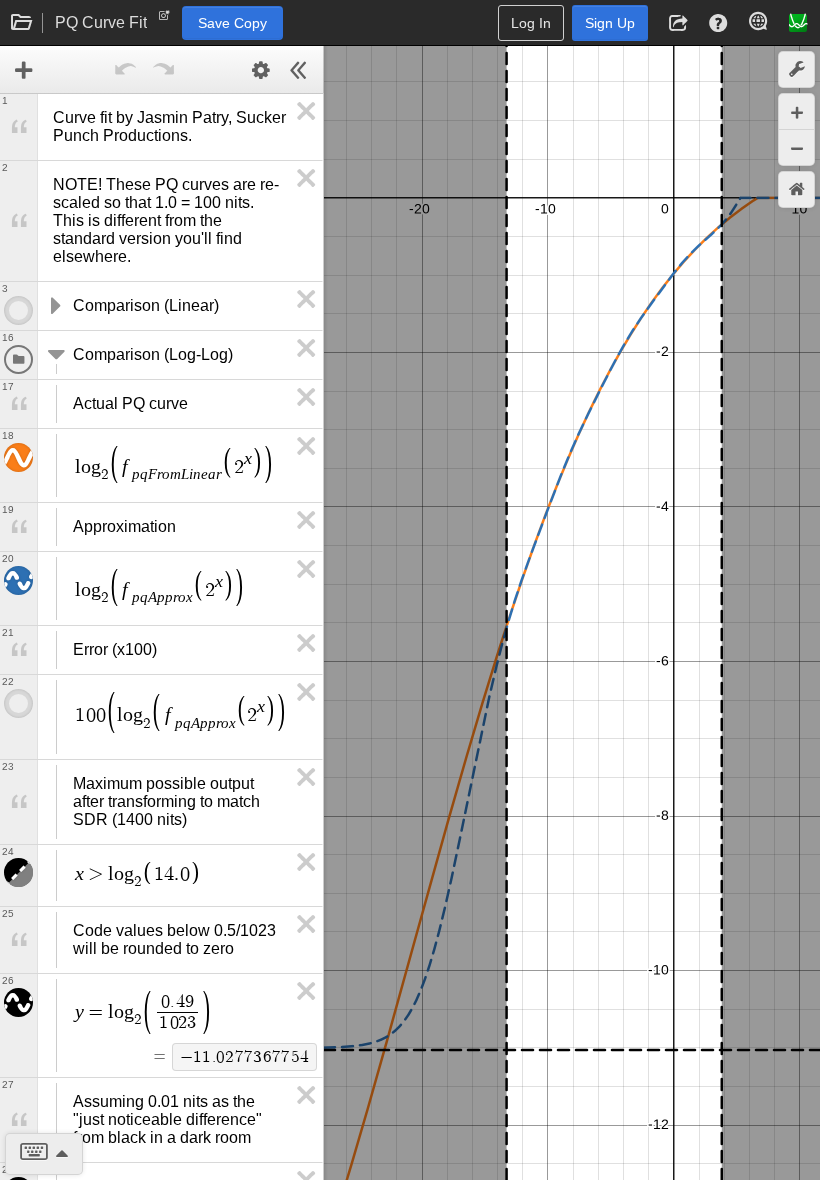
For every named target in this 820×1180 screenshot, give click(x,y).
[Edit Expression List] (261, 70)
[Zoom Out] (796, 147)
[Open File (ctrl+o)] (22, 23)
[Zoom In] (796, 111)
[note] (164, 20)
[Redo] (164, 70)
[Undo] (126, 70)
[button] (678, 23)
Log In (531, 23)
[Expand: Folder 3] (54, 306)
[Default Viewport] (796, 189)
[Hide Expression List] (299, 70)
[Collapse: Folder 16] (54, 355)
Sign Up (610, 23)
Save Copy (232, 23)
